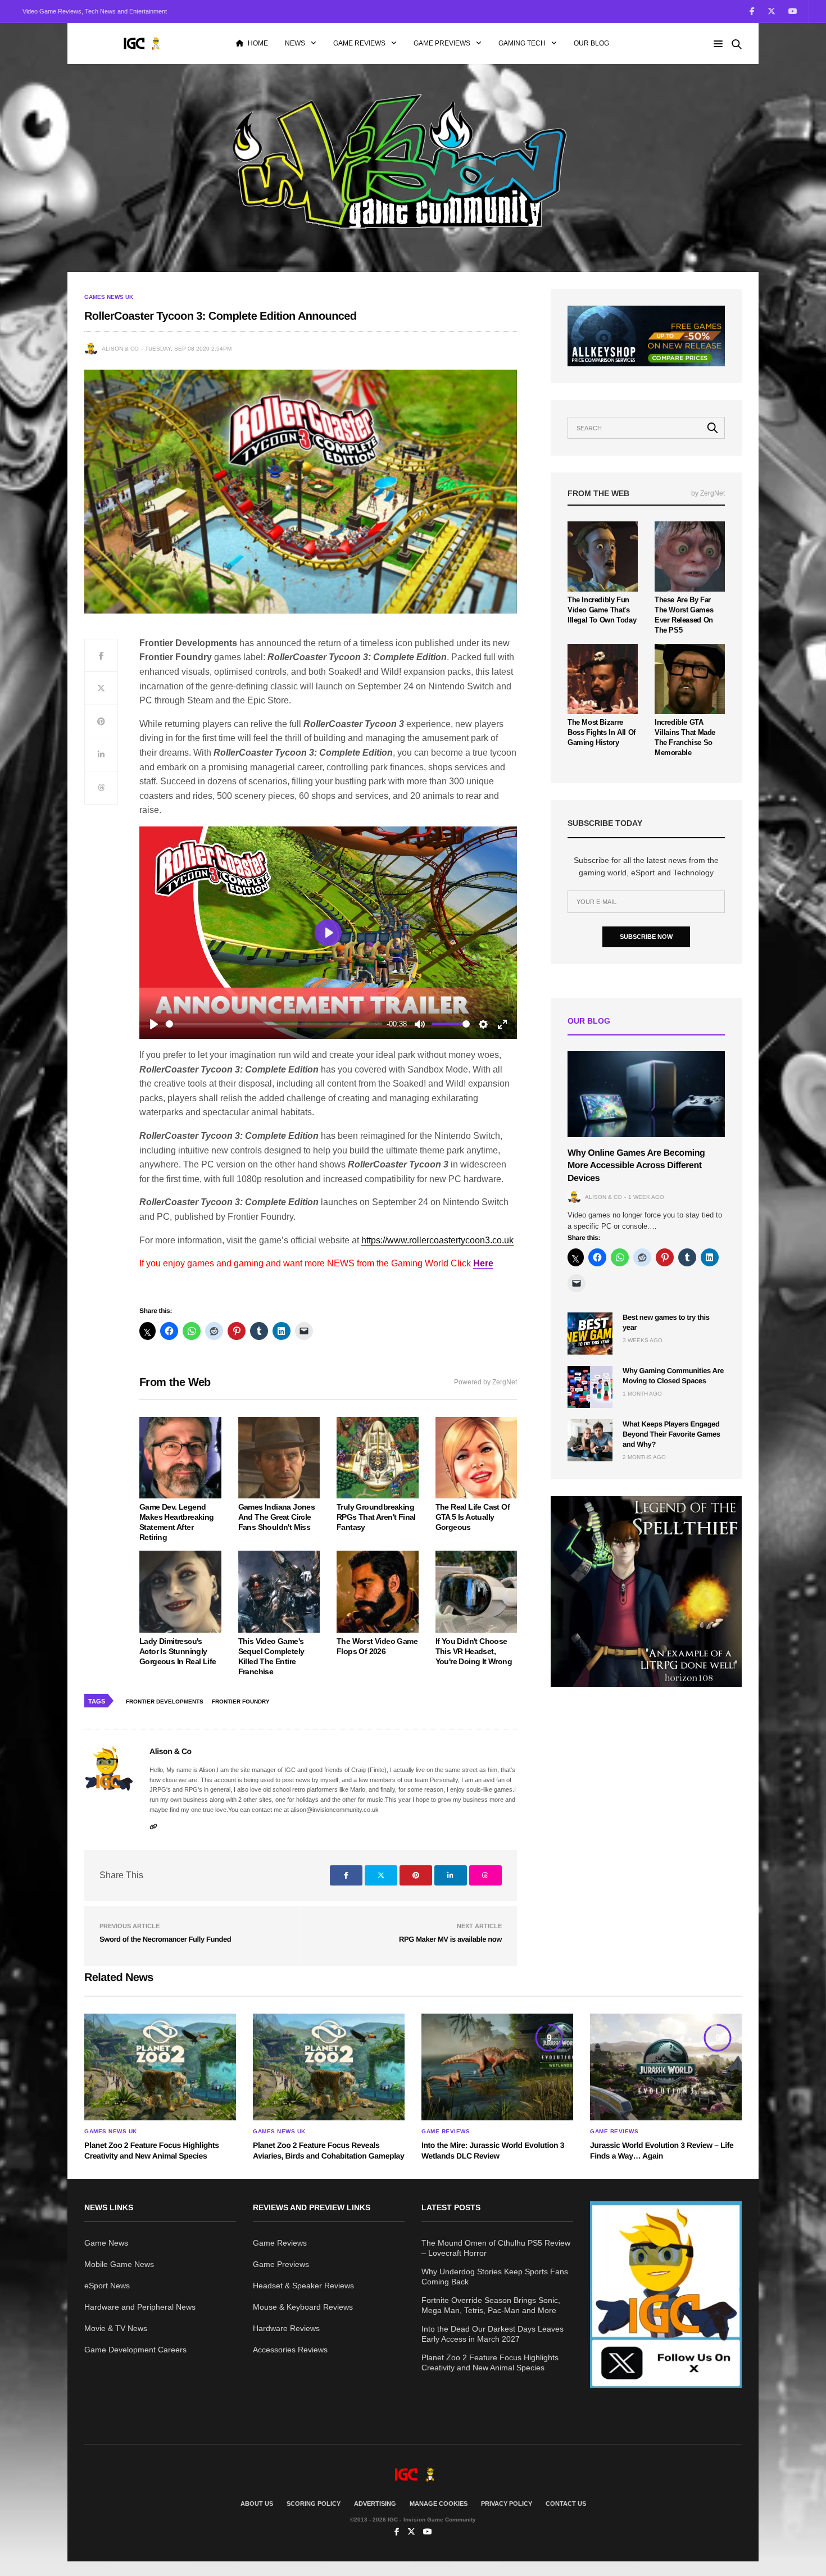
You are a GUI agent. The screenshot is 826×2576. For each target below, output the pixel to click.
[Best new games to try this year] (590, 1334)
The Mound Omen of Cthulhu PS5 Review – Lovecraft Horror (496, 2248)
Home (258, 43)
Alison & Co (120, 349)
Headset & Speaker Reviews (303, 2286)
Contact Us (566, 2504)
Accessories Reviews (290, 2350)
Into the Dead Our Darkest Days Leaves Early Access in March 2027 (493, 2334)
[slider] (274, 1024)
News (295, 43)
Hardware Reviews (286, 2328)
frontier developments (165, 1702)
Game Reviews (359, 43)
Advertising (375, 2504)
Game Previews (442, 43)
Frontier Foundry (241, 1702)
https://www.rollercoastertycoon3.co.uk (437, 1240)
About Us (257, 2504)
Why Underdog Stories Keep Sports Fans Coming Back (495, 2277)
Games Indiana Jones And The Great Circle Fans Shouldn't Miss (277, 1517)
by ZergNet (708, 493)
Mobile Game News (119, 2264)
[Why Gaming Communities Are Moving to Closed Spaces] (590, 1387)
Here (483, 1263)
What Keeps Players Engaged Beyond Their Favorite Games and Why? (671, 1434)
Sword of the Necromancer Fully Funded (165, 1939)
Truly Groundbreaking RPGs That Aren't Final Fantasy (376, 1517)
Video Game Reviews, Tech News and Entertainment (95, 11)
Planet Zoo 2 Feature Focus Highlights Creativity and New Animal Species (490, 2363)
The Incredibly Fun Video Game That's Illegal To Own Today (602, 610)
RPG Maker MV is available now (450, 1939)
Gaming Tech (522, 43)
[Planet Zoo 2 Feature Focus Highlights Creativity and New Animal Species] (160, 2067)
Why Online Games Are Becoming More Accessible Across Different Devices (636, 1166)
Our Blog (591, 43)
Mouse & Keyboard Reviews (303, 2307)
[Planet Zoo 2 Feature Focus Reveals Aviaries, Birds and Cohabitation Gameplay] (329, 2067)
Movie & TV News (116, 2328)
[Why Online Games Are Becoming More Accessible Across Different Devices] (646, 1094)
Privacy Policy (507, 2504)
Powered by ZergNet (485, 1382)
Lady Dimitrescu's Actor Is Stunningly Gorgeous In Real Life (178, 1651)
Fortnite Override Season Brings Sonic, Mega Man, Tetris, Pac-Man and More (491, 2305)
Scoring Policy (314, 2504)
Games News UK (109, 297)
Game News (106, 2243)
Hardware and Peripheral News (140, 2307)
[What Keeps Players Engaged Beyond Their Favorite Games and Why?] (590, 1440)
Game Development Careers (135, 2350)
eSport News (107, 2286)
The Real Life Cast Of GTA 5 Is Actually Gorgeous (473, 1517)
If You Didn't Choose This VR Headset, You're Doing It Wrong (474, 1651)
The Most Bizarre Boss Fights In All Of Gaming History (602, 732)
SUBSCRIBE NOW (646, 937)
